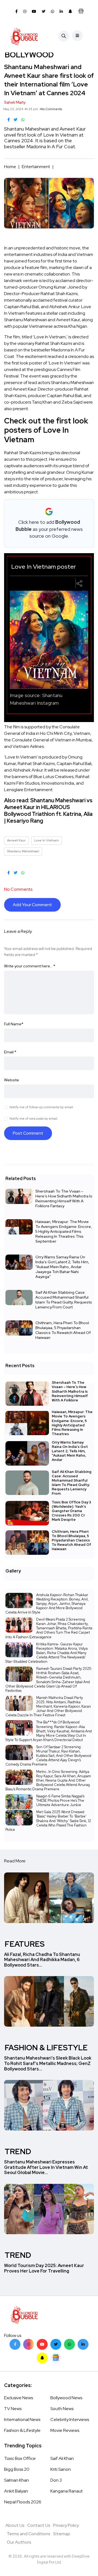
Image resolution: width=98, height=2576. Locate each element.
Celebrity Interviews (70, 2419)
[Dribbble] (42, 2358)
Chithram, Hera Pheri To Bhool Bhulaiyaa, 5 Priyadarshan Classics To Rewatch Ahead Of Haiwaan (63, 1330)
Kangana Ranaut (67, 2491)
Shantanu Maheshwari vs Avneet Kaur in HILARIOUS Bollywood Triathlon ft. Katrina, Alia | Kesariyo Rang (48, 811)
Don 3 (56, 2480)
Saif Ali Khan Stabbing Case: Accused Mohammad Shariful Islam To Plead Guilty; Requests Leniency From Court (64, 1300)
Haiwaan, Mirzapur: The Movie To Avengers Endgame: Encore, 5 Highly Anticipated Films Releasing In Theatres (72, 1423)
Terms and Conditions (29, 2534)
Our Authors (19, 2542)
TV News (13, 2409)
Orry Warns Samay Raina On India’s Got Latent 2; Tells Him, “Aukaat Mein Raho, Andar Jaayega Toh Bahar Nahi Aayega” (62, 1267)
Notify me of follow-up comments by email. (42, 1107)
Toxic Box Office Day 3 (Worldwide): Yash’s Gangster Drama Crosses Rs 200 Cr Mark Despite (71, 1511)
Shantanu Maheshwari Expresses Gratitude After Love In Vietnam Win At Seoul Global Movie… (46, 2167)
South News (62, 2409)
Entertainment (36, 167)
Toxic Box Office (20, 2458)
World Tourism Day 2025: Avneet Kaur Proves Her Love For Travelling (44, 2268)
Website (12, 1080)
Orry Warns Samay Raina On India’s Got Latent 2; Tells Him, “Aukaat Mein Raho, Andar (70, 1451)
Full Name (14, 1024)
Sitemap (62, 2534)
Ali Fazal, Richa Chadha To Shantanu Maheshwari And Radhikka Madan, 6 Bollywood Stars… (42, 1960)
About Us (15, 2525)
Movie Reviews (65, 2430)
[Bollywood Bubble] (24, 36)
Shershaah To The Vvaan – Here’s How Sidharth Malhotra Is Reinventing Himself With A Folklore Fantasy (64, 1199)
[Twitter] (56, 2344)
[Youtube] (42, 2344)
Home (10, 167)
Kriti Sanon (61, 2469)
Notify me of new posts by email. (34, 1119)
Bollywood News (66, 2398)
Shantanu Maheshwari (23, 851)
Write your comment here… (30, 966)
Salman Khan (16, 2480)
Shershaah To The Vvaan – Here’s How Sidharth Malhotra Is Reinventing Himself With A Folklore (70, 1391)
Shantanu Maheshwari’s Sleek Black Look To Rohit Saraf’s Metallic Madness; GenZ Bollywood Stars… (48, 2064)
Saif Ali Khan (62, 2458)
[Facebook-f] (15, 2344)
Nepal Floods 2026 (23, 2502)
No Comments (51, 109)
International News (22, 2419)
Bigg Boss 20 (17, 2469)
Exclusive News (19, 2398)
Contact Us (39, 2525)
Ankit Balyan (16, 2491)
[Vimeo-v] (69, 2344)
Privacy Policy (66, 2525)
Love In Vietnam (47, 840)
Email (10, 1052)
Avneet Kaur (16, 840)
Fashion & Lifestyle (22, 2430)
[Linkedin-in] (83, 2344)
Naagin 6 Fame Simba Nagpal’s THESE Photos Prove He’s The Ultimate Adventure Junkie (60, 1801)
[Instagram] (29, 2344)
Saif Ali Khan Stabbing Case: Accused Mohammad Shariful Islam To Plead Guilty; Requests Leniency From (72, 1483)
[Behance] (56, 2358)
